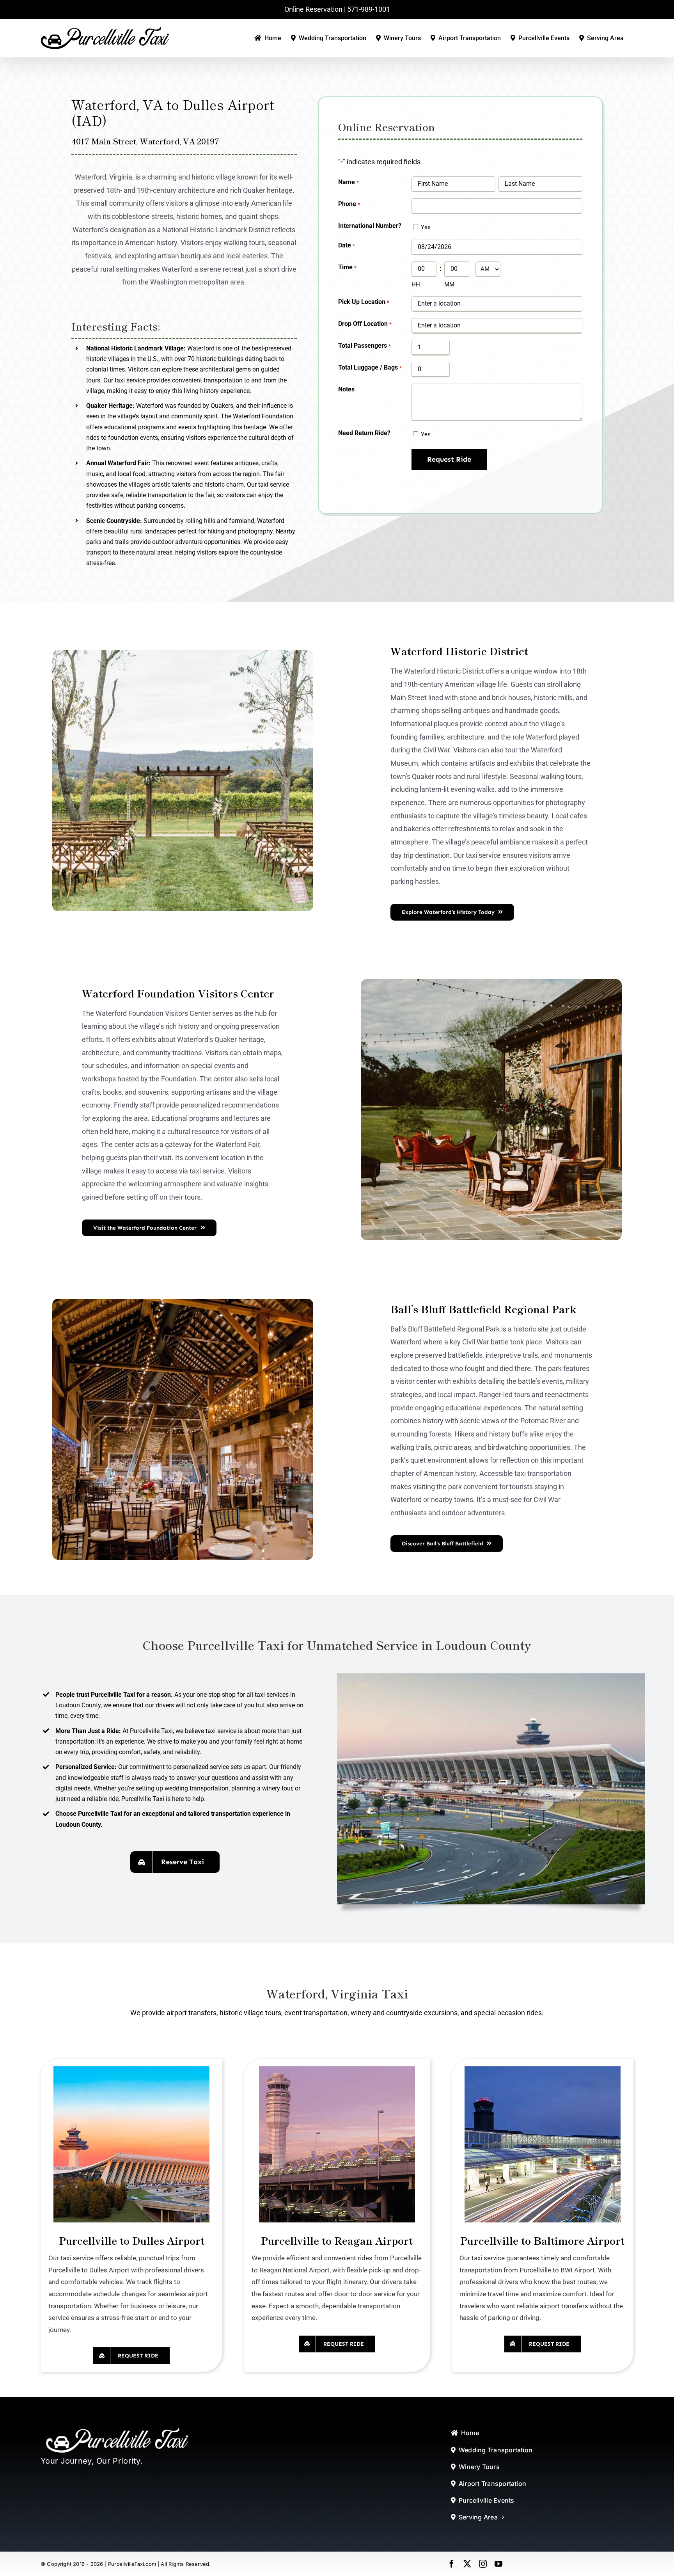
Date (346, 245)
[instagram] (483, 2564)
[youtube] (498, 2564)
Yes (426, 227)
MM (449, 284)
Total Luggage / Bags (370, 367)
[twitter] (467, 2564)
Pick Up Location (364, 302)
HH (416, 284)
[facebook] (452, 2564)
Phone (349, 204)
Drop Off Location (365, 324)
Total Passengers (364, 346)
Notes (346, 389)
